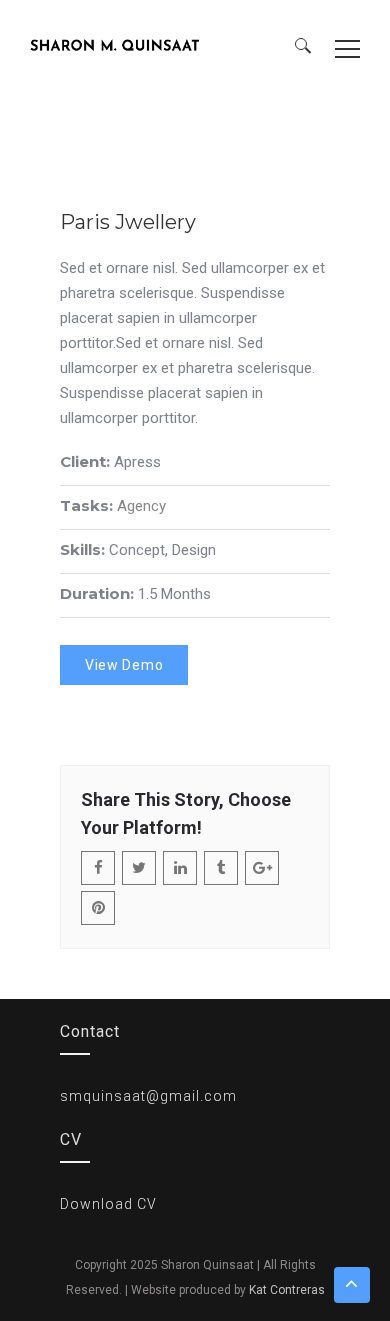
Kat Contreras (287, 1290)
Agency (141, 506)
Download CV (108, 1204)
